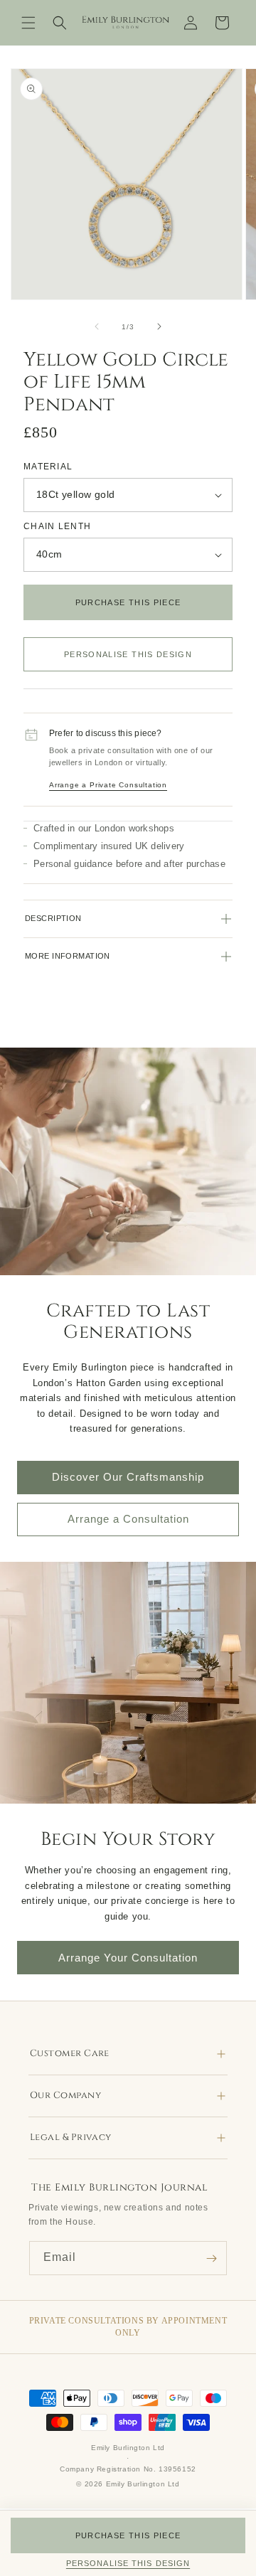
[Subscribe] (211, 2258)
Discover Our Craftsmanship (128, 1477)
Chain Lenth (57, 526)
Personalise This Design (128, 654)
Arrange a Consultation (128, 1519)
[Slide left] (97, 326)
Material (48, 466)
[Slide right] (159, 326)
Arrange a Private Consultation (108, 785)
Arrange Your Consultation (128, 1958)
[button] (28, 23)
